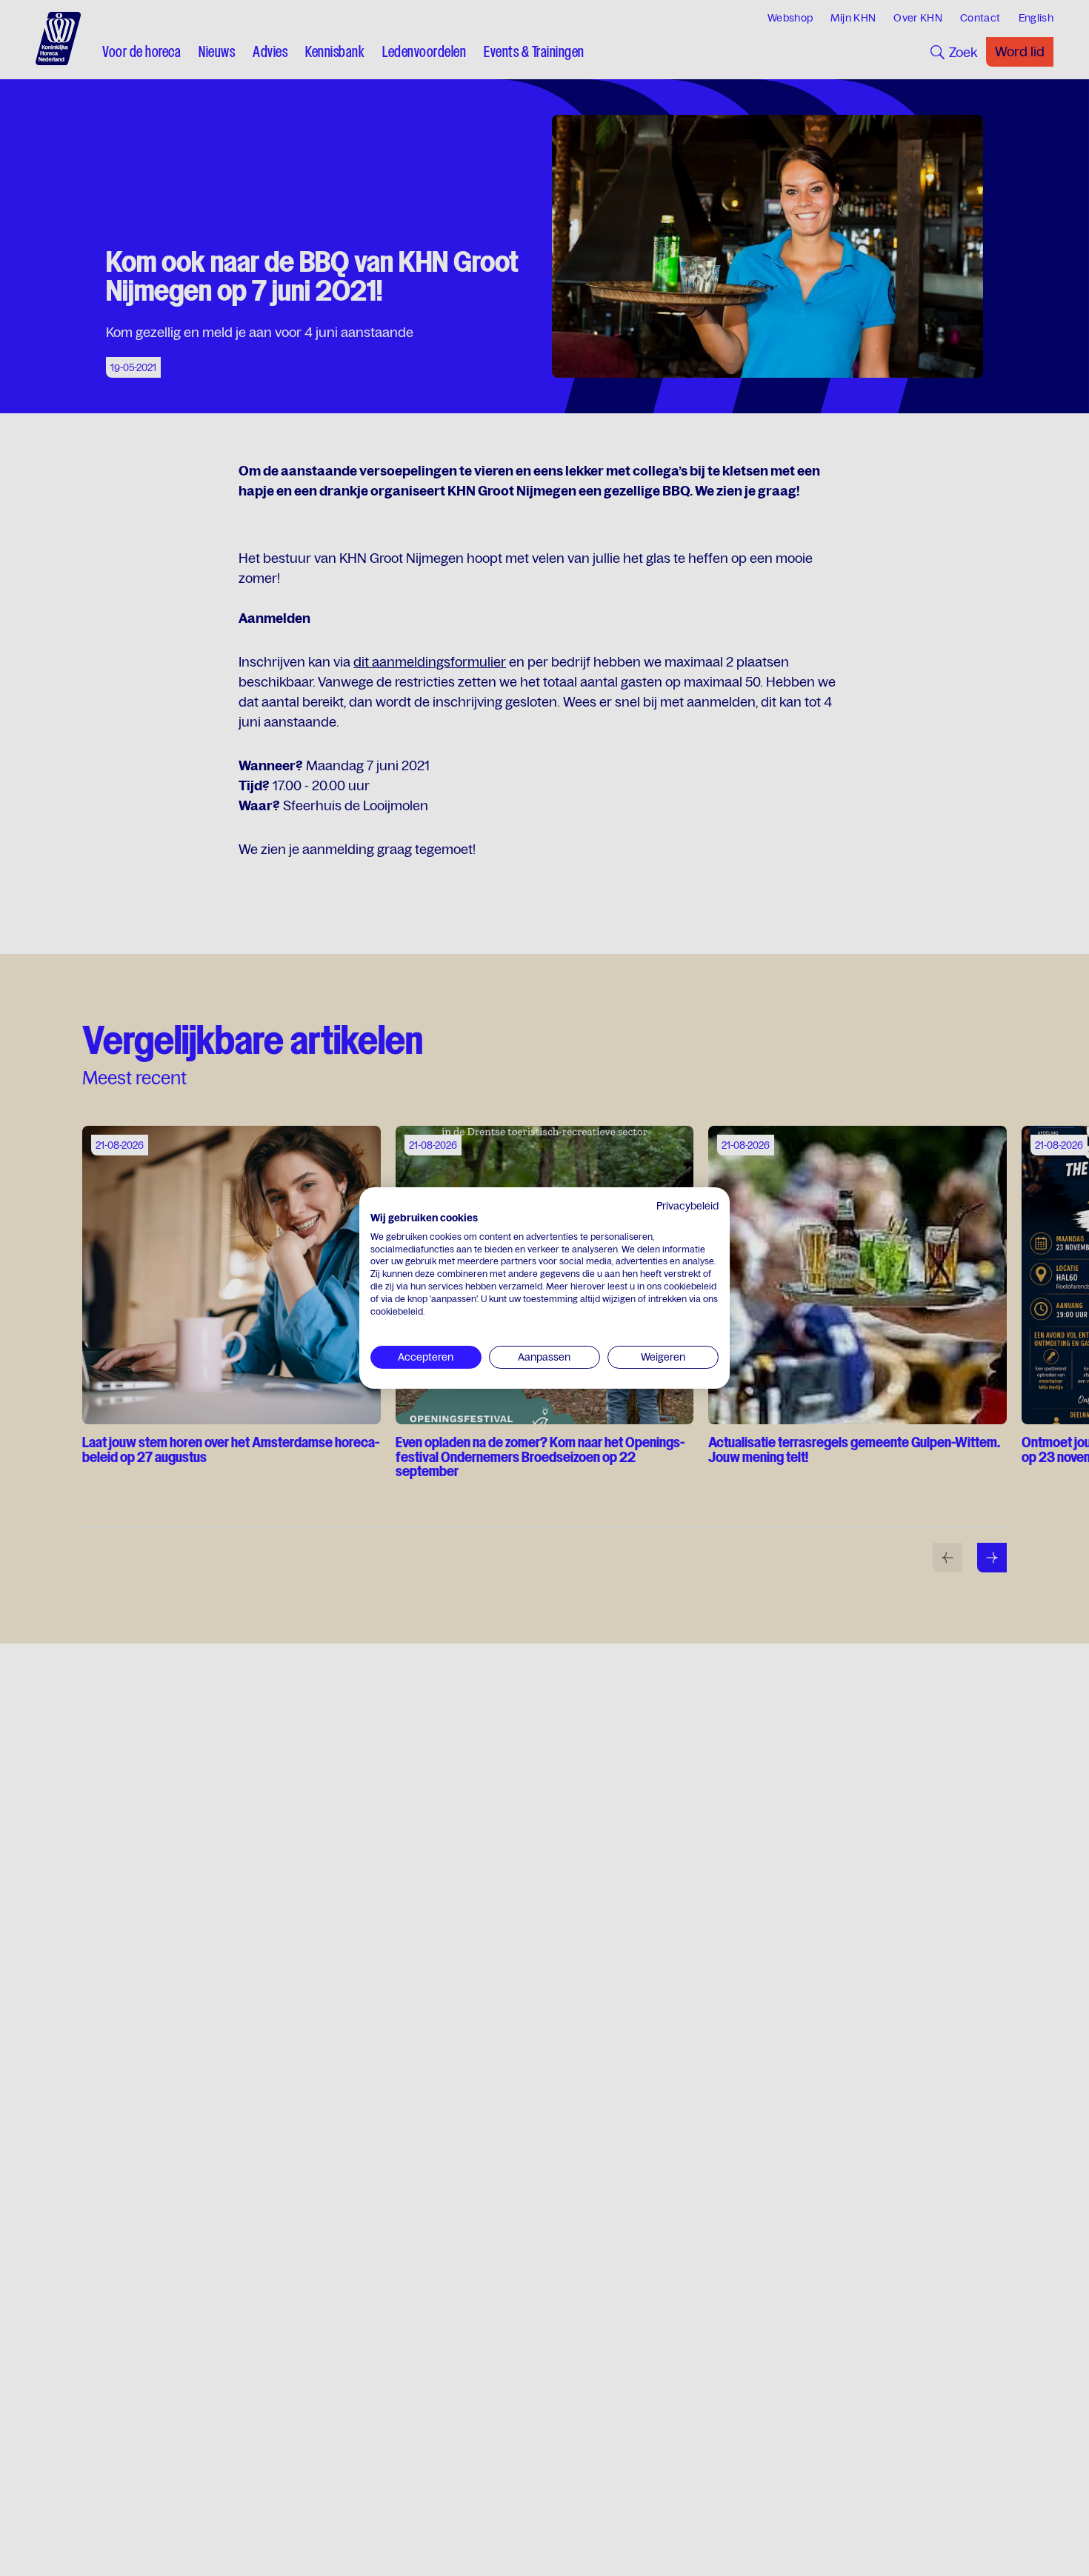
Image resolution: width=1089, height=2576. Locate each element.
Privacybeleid (687, 1206)
